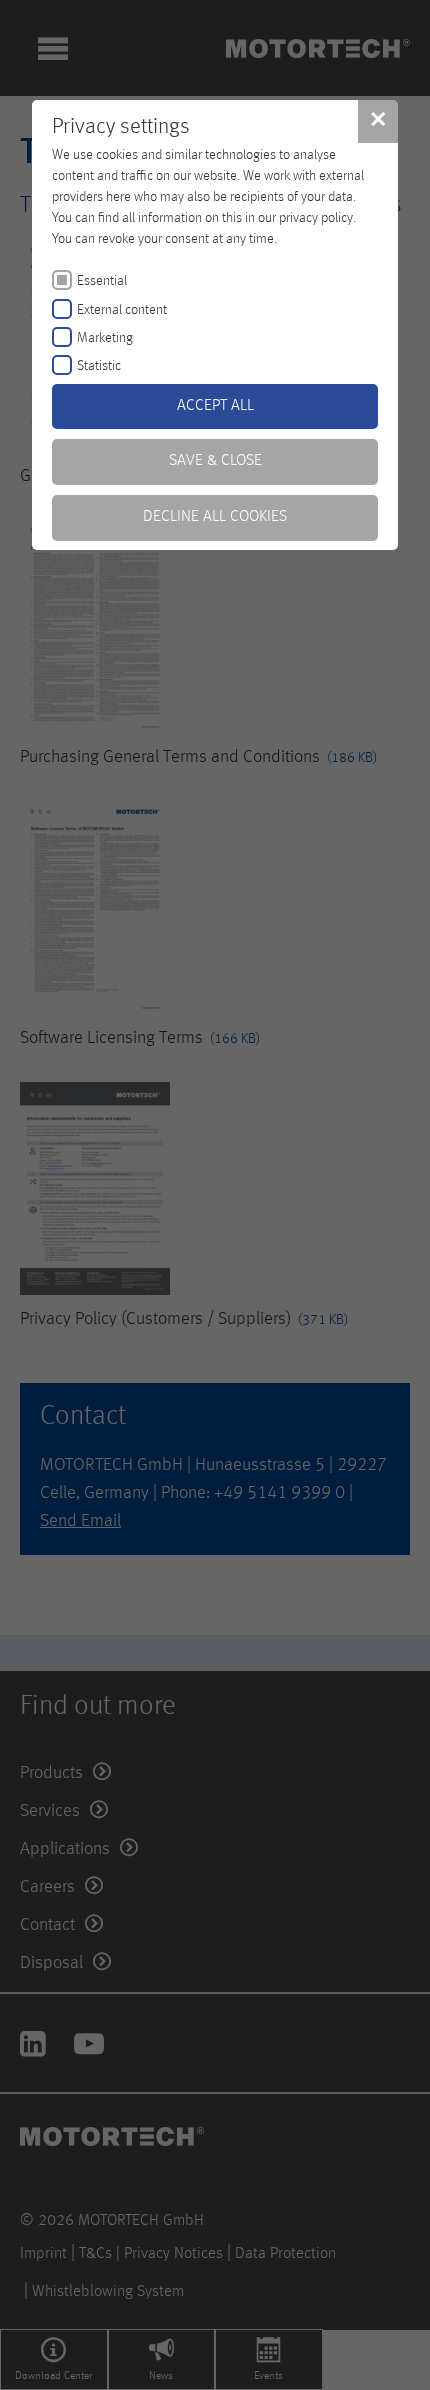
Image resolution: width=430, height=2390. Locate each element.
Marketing (105, 338)
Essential (102, 281)
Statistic (99, 366)
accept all (215, 406)
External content (122, 310)
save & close (215, 461)
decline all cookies (215, 517)
